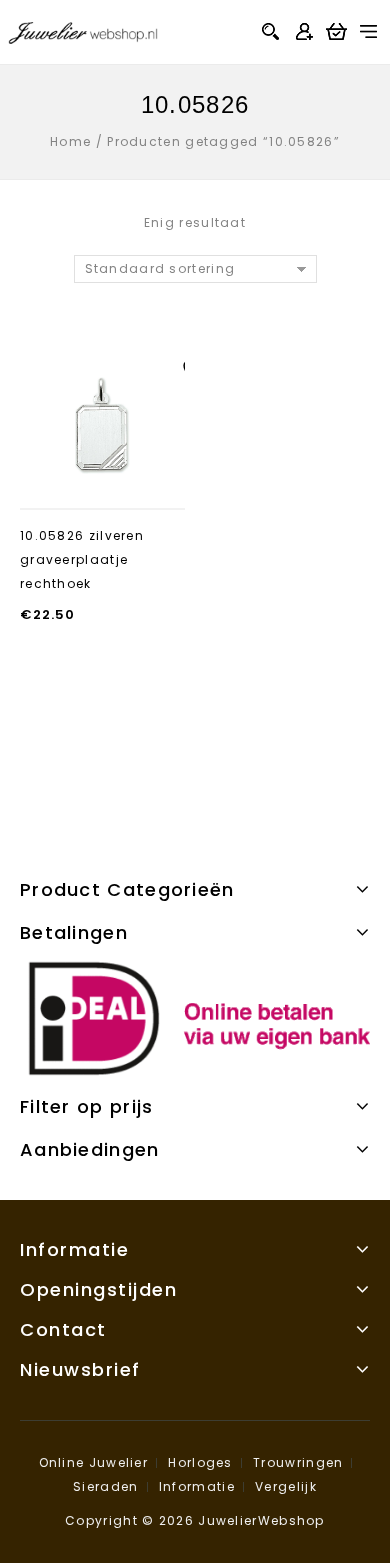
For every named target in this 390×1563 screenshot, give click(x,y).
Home (70, 141)
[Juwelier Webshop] (83, 30)
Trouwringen (298, 1462)
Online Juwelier (94, 1462)
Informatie (197, 1486)
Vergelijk (286, 1486)
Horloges (200, 1462)
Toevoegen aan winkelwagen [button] (103, 479)
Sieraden (105, 1486)
